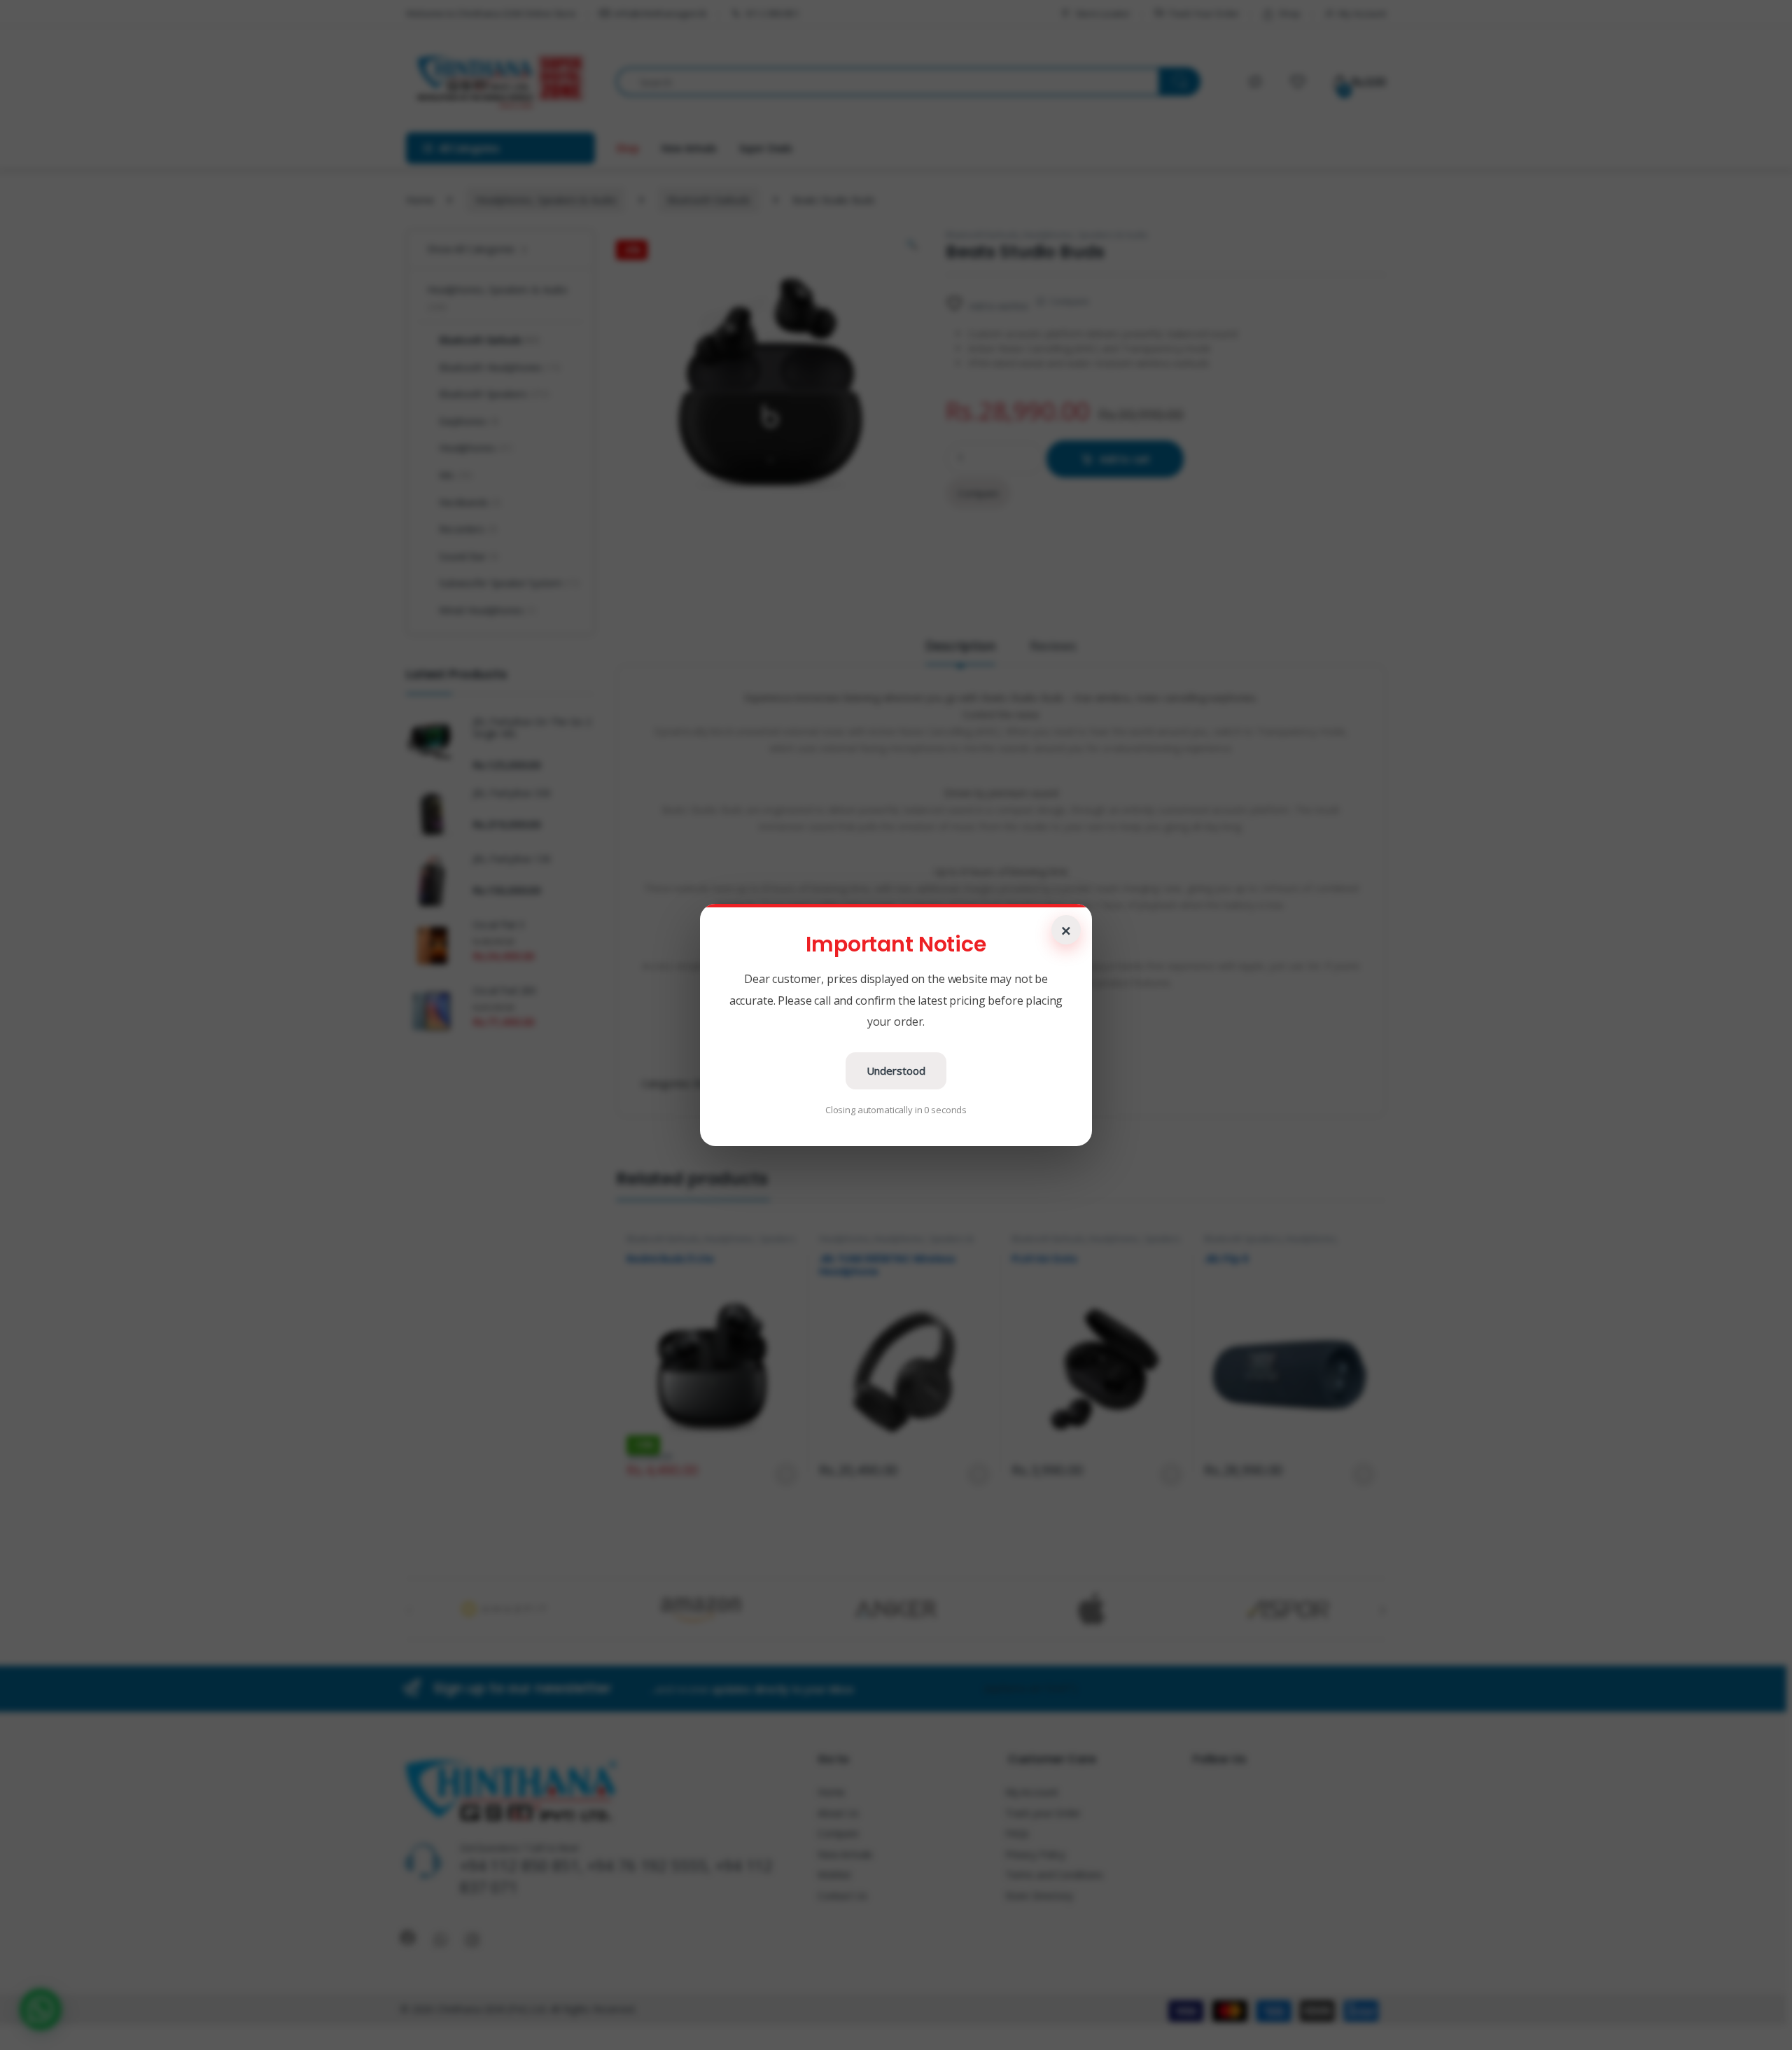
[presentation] (1383, 1610)
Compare (1069, 301)
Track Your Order (1204, 13)
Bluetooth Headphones (500, 367)
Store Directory (1039, 1896)
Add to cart (1125, 459)
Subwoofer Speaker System (509, 583)
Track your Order (1043, 1813)
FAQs (1017, 1833)
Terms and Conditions (1054, 1875)
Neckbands (470, 502)
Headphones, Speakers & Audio (546, 200)
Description (960, 647)
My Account (1362, 13)
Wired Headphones (488, 610)
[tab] (960, 652)
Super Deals (766, 148)
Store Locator (1103, 13)
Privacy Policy (1035, 1854)
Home (420, 200)
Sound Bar (469, 556)
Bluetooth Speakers (1242, 1239)
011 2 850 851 (772, 13)
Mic (456, 475)
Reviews (1053, 647)
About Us (838, 1813)
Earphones (469, 421)
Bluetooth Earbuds (709, 200)
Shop (1289, 13)
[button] (41, 2009)
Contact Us (842, 1896)
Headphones (845, 1239)
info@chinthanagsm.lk (661, 13)
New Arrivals (688, 148)
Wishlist (834, 1875)
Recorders (468, 529)
